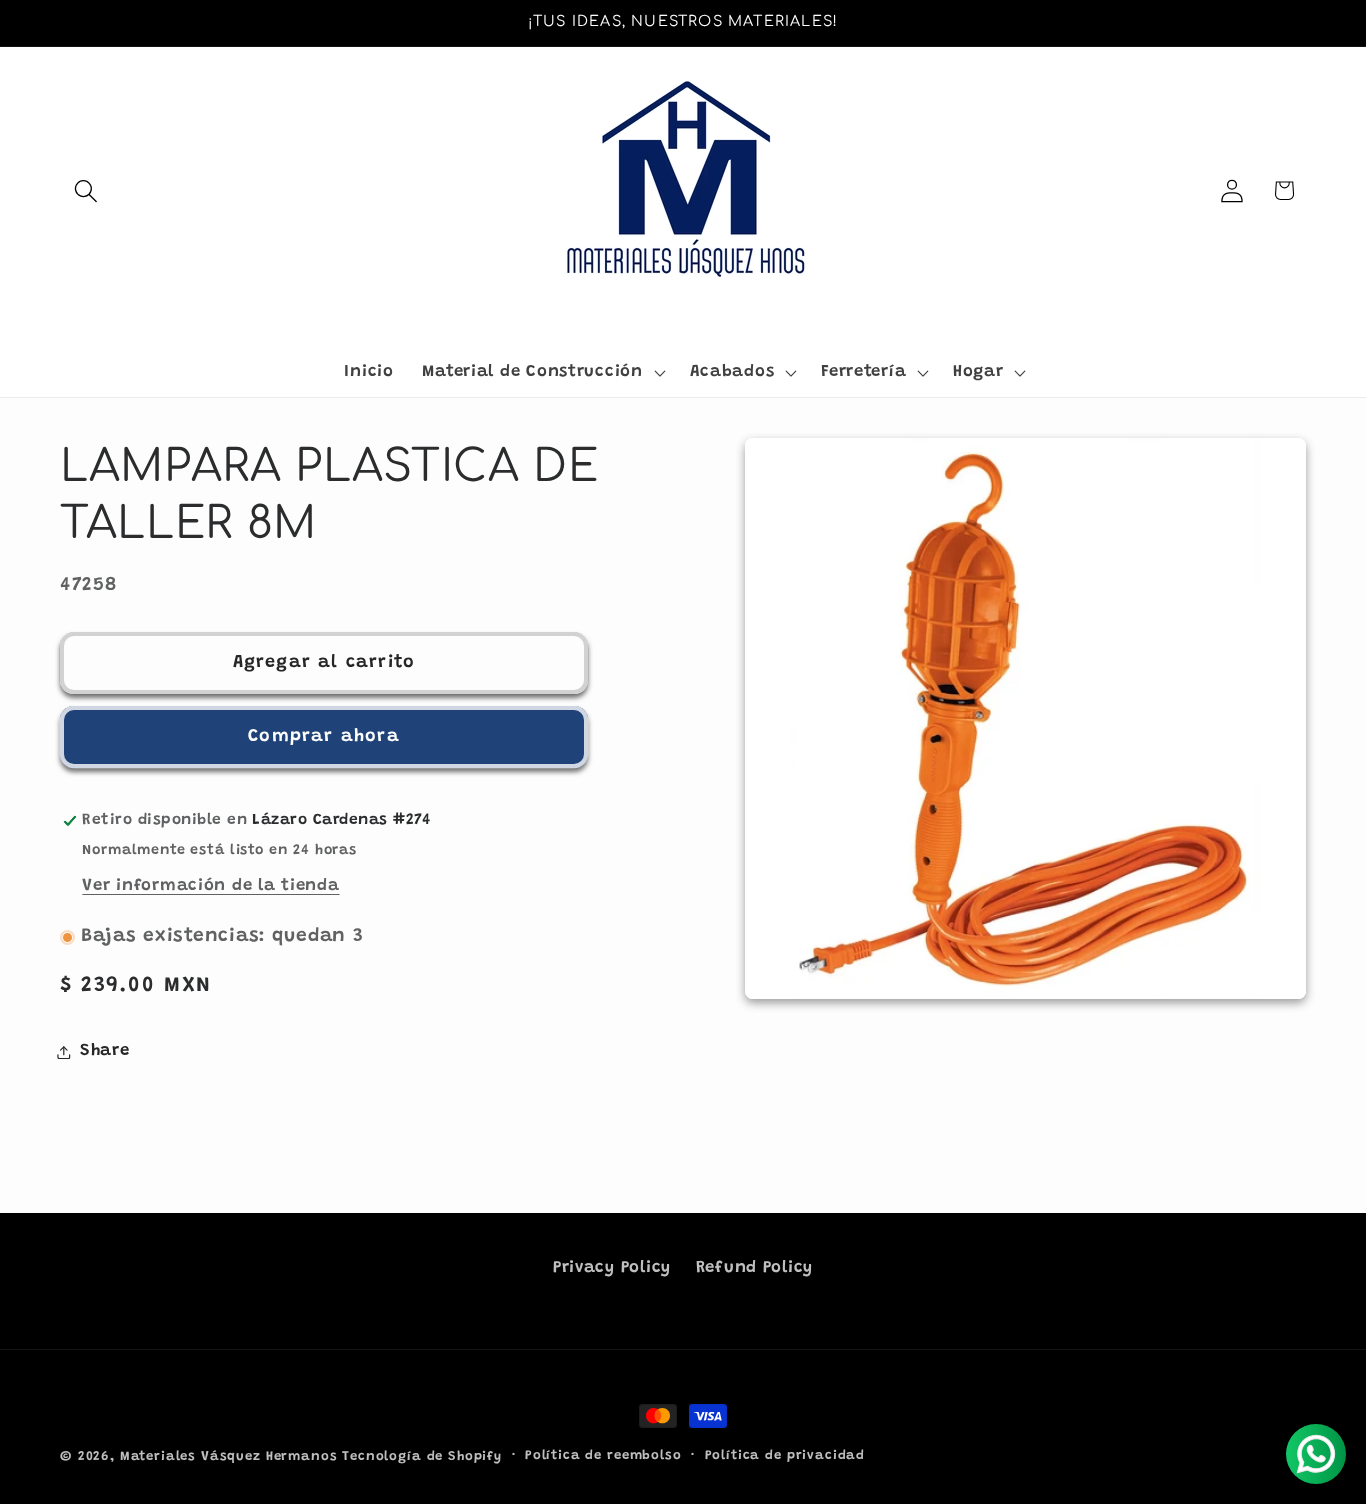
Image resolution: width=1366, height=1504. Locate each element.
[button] (86, 190)
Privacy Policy (612, 1268)
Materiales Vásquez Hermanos (229, 1456)
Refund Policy (754, 1268)
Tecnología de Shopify (422, 1456)
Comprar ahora (324, 737)
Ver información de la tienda (210, 886)
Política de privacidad (785, 1455)
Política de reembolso (603, 1455)
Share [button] (105, 1051)
